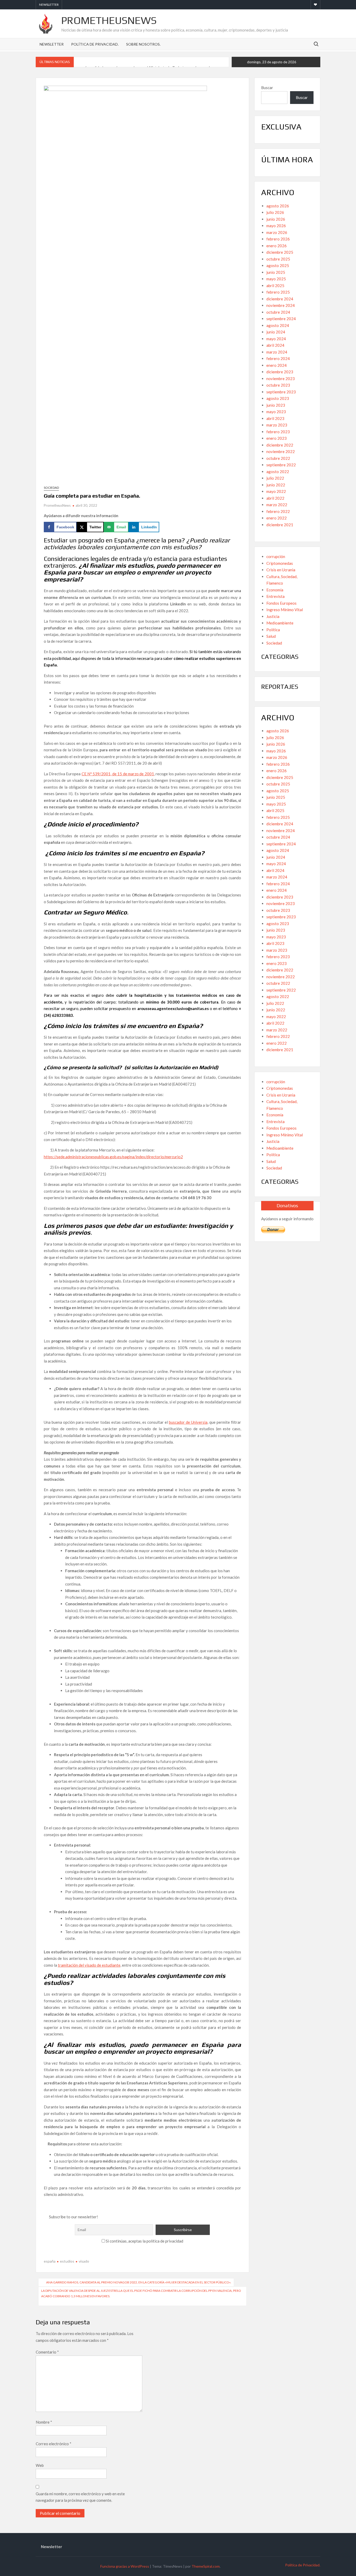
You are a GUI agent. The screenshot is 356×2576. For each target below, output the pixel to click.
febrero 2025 (278, 292)
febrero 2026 (278, 239)
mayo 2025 (276, 279)
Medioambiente (280, 623)
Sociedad (51, 488)
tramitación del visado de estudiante (89, 1965)
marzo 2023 (277, 425)
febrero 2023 (278, 432)
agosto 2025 (278, 265)
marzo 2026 (277, 232)
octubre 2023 (278, 385)
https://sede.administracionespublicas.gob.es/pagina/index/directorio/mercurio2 (113, 1157)
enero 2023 (277, 438)
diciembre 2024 (280, 299)
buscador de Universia (188, 1422)
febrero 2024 (278, 358)
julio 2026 (275, 212)
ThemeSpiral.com (206, 2566)
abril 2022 (275, 498)
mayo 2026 (276, 226)
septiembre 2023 (281, 392)
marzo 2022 (277, 505)
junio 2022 (276, 485)
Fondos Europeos (281, 603)
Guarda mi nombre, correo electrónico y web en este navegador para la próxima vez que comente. (80, 2497)
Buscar (267, 88)
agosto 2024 (278, 325)
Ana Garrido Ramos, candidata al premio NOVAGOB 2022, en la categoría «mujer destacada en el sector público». (139, 2282)
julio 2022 (275, 478)
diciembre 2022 (280, 445)
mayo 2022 (276, 491)
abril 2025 (275, 286)
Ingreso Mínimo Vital (285, 610)
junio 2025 (276, 272)
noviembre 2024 (281, 305)
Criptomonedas (280, 563)
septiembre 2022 (281, 465)
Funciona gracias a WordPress (125, 2566)
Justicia (273, 616)
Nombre (44, 2422)
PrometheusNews (109, 20)
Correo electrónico (54, 2444)
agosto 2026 (278, 206)
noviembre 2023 (281, 379)
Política (273, 630)
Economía (275, 590)
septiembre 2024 (281, 319)
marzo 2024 (277, 352)
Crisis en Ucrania (281, 570)
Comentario (47, 2352)
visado (84, 2261)
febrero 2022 (278, 511)
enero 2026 (277, 246)
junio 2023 (276, 405)
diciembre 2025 (280, 252)
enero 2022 (277, 518)
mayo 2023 (276, 412)
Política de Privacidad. (95, 44)
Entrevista (275, 596)
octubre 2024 (278, 312)
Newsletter (49, 5)
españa (50, 2261)
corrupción (276, 556)
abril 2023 (275, 418)
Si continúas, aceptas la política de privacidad (144, 2241)
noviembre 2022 (281, 451)
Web (40, 2465)
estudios (67, 2261)
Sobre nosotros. (143, 44)
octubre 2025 (278, 259)
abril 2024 (275, 345)
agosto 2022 (278, 472)
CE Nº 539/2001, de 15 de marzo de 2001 (118, 774)
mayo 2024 (276, 339)
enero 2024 (277, 365)
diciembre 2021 (280, 525)
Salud (271, 636)
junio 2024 (276, 332)
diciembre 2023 (280, 372)
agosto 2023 (278, 398)
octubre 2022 (278, 458)
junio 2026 (276, 219)
